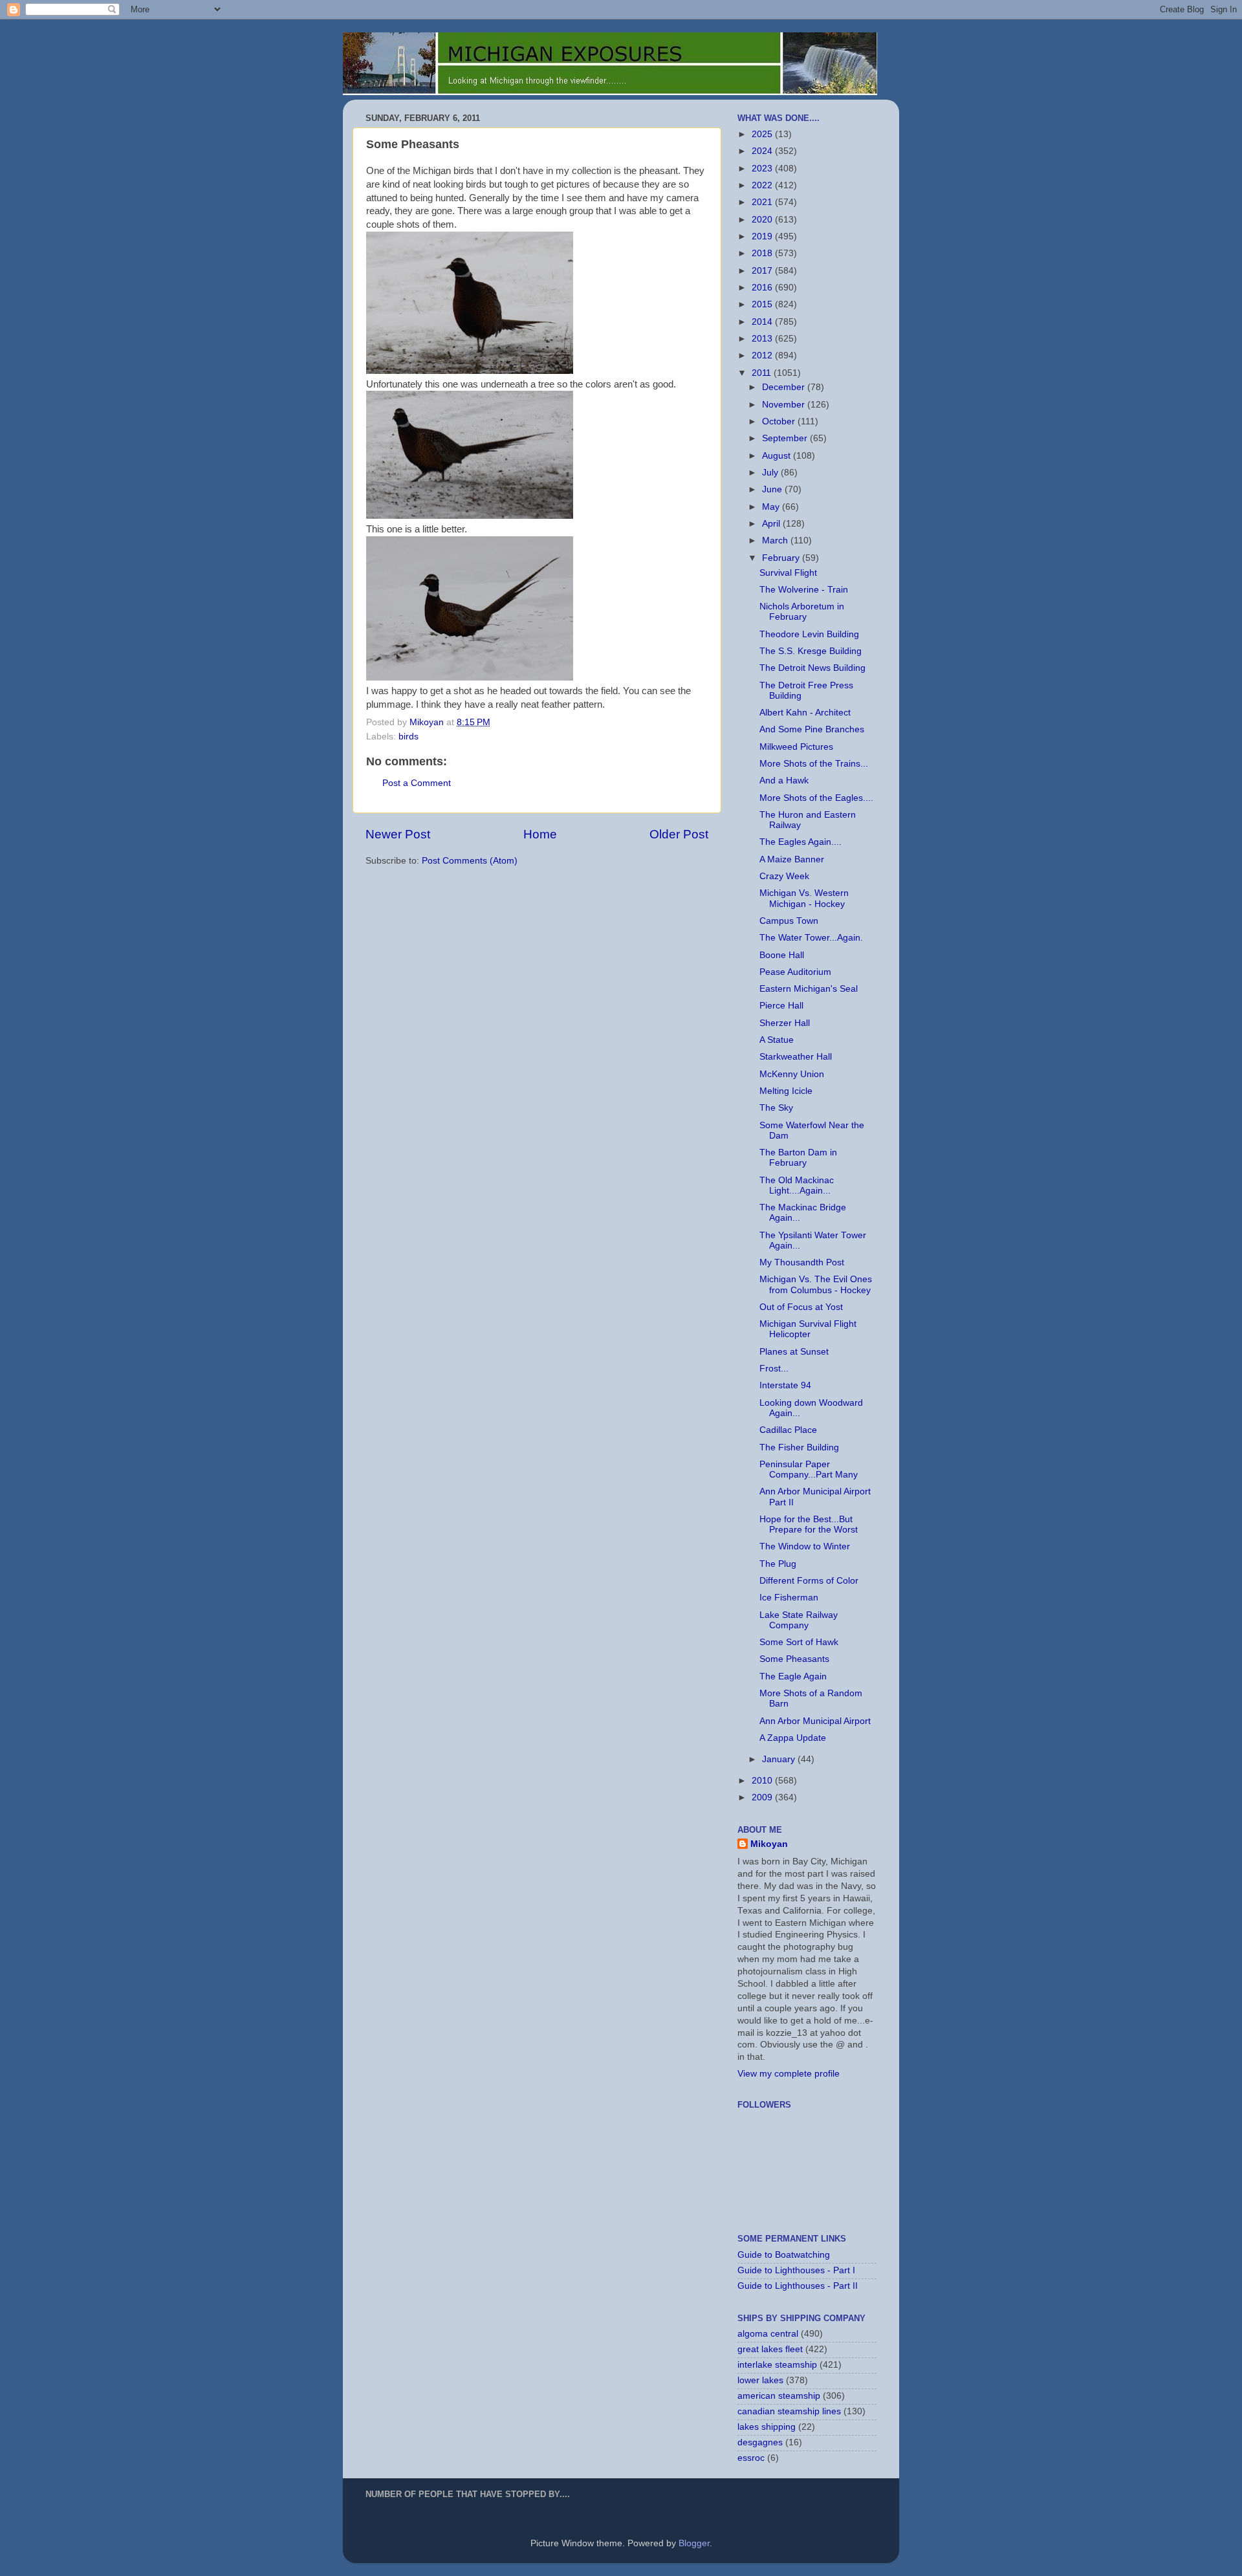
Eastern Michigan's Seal (809, 989)
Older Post (679, 834)
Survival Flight (788, 573)
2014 (763, 322)
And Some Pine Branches (812, 729)
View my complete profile (789, 2074)
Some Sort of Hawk (799, 1642)
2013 (763, 339)
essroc (751, 2458)
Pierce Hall (781, 1006)
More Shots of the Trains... (814, 764)
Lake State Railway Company (799, 1620)
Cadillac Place (788, 1430)
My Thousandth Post (802, 1262)
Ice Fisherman (789, 1598)
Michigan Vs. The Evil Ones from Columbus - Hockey (816, 1284)
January (780, 1759)
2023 (763, 169)
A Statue (777, 1040)
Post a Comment (417, 783)
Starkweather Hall (796, 1057)
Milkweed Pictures (796, 747)
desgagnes (760, 2442)
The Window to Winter (805, 1546)
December (785, 387)
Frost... (774, 1369)
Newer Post (398, 834)
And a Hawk (784, 780)
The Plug (778, 1564)
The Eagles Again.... (801, 842)
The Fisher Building (799, 1447)
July (771, 473)
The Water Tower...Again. (811, 938)
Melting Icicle (786, 1091)
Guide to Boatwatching (784, 2255)
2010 (763, 1781)
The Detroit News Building (812, 668)
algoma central (768, 2334)
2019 (763, 236)
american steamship (779, 2396)
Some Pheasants (794, 1659)
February (782, 558)
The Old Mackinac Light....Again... (797, 1185)
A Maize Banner (792, 859)
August (778, 456)
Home (540, 834)
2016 (763, 288)
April (772, 524)
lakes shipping (767, 2427)
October (780, 421)
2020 (763, 220)
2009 (763, 1797)
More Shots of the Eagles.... (816, 798)
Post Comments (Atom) (470, 861)
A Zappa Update (793, 1738)
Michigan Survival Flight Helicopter (808, 1329)
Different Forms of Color (809, 1581)
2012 (763, 355)
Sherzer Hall (785, 1023)
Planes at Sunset (794, 1352)
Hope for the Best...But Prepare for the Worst (809, 1524)
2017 (763, 271)
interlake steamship (777, 2365)
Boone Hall (782, 955)
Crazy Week (784, 876)
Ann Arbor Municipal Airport (815, 1721)
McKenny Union (792, 1074)
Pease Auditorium (795, 972)
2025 (763, 134)
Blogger (694, 2543)
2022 (763, 185)
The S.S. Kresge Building (811, 651)
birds (409, 737)
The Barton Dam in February (798, 1158)
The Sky (776, 1108)
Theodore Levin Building (809, 634)
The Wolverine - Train (804, 590)
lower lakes (760, 2380)
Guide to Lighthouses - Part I (796, 2270)
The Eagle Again (793, 1676)
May (772, 507)
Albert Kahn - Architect (805, 713)
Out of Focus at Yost (801, 1307)
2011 (763, 373)
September (786, 438)
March (776, 540)
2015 (763, 304)
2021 (763, 202)
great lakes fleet (770, 2349)
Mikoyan (769, 1844)
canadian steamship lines (789, 2411)
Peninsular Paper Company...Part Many (809, 1469)
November (785, 405)
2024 (763, 151)
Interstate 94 (785, 1385)
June (773, 489)
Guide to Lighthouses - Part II (798, 2286)
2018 (763, 253)
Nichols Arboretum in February (802, 612)
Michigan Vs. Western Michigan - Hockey (804, 898)
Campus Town (789, 921)
